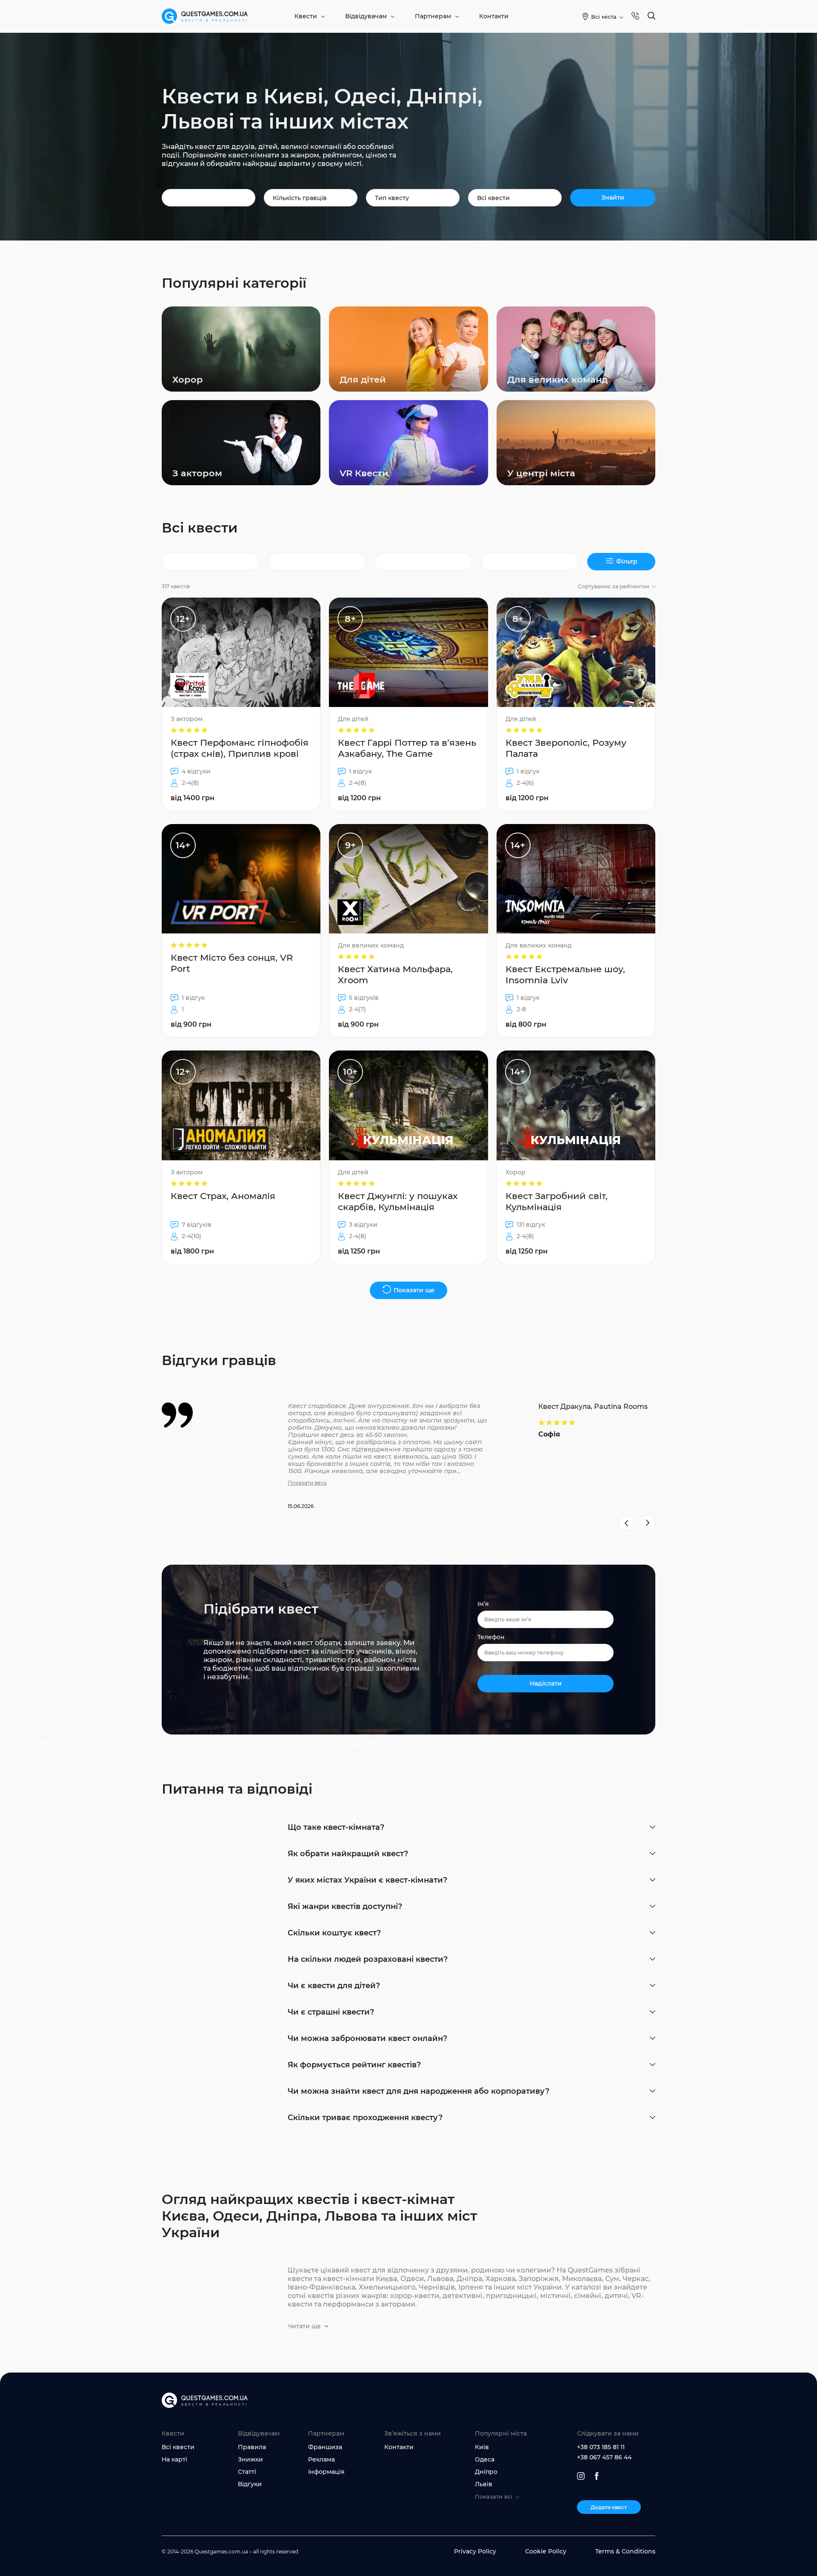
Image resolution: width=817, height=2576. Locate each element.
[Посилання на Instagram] (581, 2476)
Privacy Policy (475, 2551)
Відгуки (250, 2484)
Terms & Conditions (625, 2551)
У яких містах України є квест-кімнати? (367, 1880)
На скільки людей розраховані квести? (368, 1959)
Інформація (326, 2472)
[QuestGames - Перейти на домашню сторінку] (205, 16)
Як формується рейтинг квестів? (354, 2065)
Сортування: (614, 586)
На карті (174, 2459)
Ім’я (483, 1604)
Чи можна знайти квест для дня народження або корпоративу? (418, 2091)
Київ (482, 2447)
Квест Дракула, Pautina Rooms (593, 1407)
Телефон (491, 1637)
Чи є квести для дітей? (334, 1986)
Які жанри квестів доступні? (345, 1906)
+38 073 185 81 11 (601, 2447)
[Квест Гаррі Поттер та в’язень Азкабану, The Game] (408, 704)
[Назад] (626, 1523)
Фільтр (627, 561)
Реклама (321, 2459)
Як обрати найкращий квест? (348, 1854)
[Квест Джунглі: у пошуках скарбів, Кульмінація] (408, 1157)
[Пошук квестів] (651, 16)
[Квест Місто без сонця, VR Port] (241, 931)
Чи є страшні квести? (331, 2012)
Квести (306, 16)
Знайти (613, 197)
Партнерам (433, 16)
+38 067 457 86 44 (604, 2457)
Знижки (250, 2459)
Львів (484, 2484)
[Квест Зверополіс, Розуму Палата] (576, 704)
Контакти (494, 16)
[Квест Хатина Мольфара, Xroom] (408, 931)
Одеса (485, 2459)
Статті (247, 2472)
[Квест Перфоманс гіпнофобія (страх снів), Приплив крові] (241, 704)
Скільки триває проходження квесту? (365, 2118)
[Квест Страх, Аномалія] (241, 1157)
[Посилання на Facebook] (597, 2476)
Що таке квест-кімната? (336, 1827)
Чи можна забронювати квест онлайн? (367, 2038)
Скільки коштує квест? (334, 1933)
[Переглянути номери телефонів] (635, 16)
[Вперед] (648, 1523)
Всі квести (178, 2447)
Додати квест (609, 2507)
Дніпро (486, 2472)
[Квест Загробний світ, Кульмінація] (576, 1157)
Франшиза (325, 2447)
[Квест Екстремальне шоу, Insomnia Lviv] (576, 931)
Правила (252, 2447)
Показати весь (307, 1483)
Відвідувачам (366, 16)
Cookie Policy (546, 2551)
